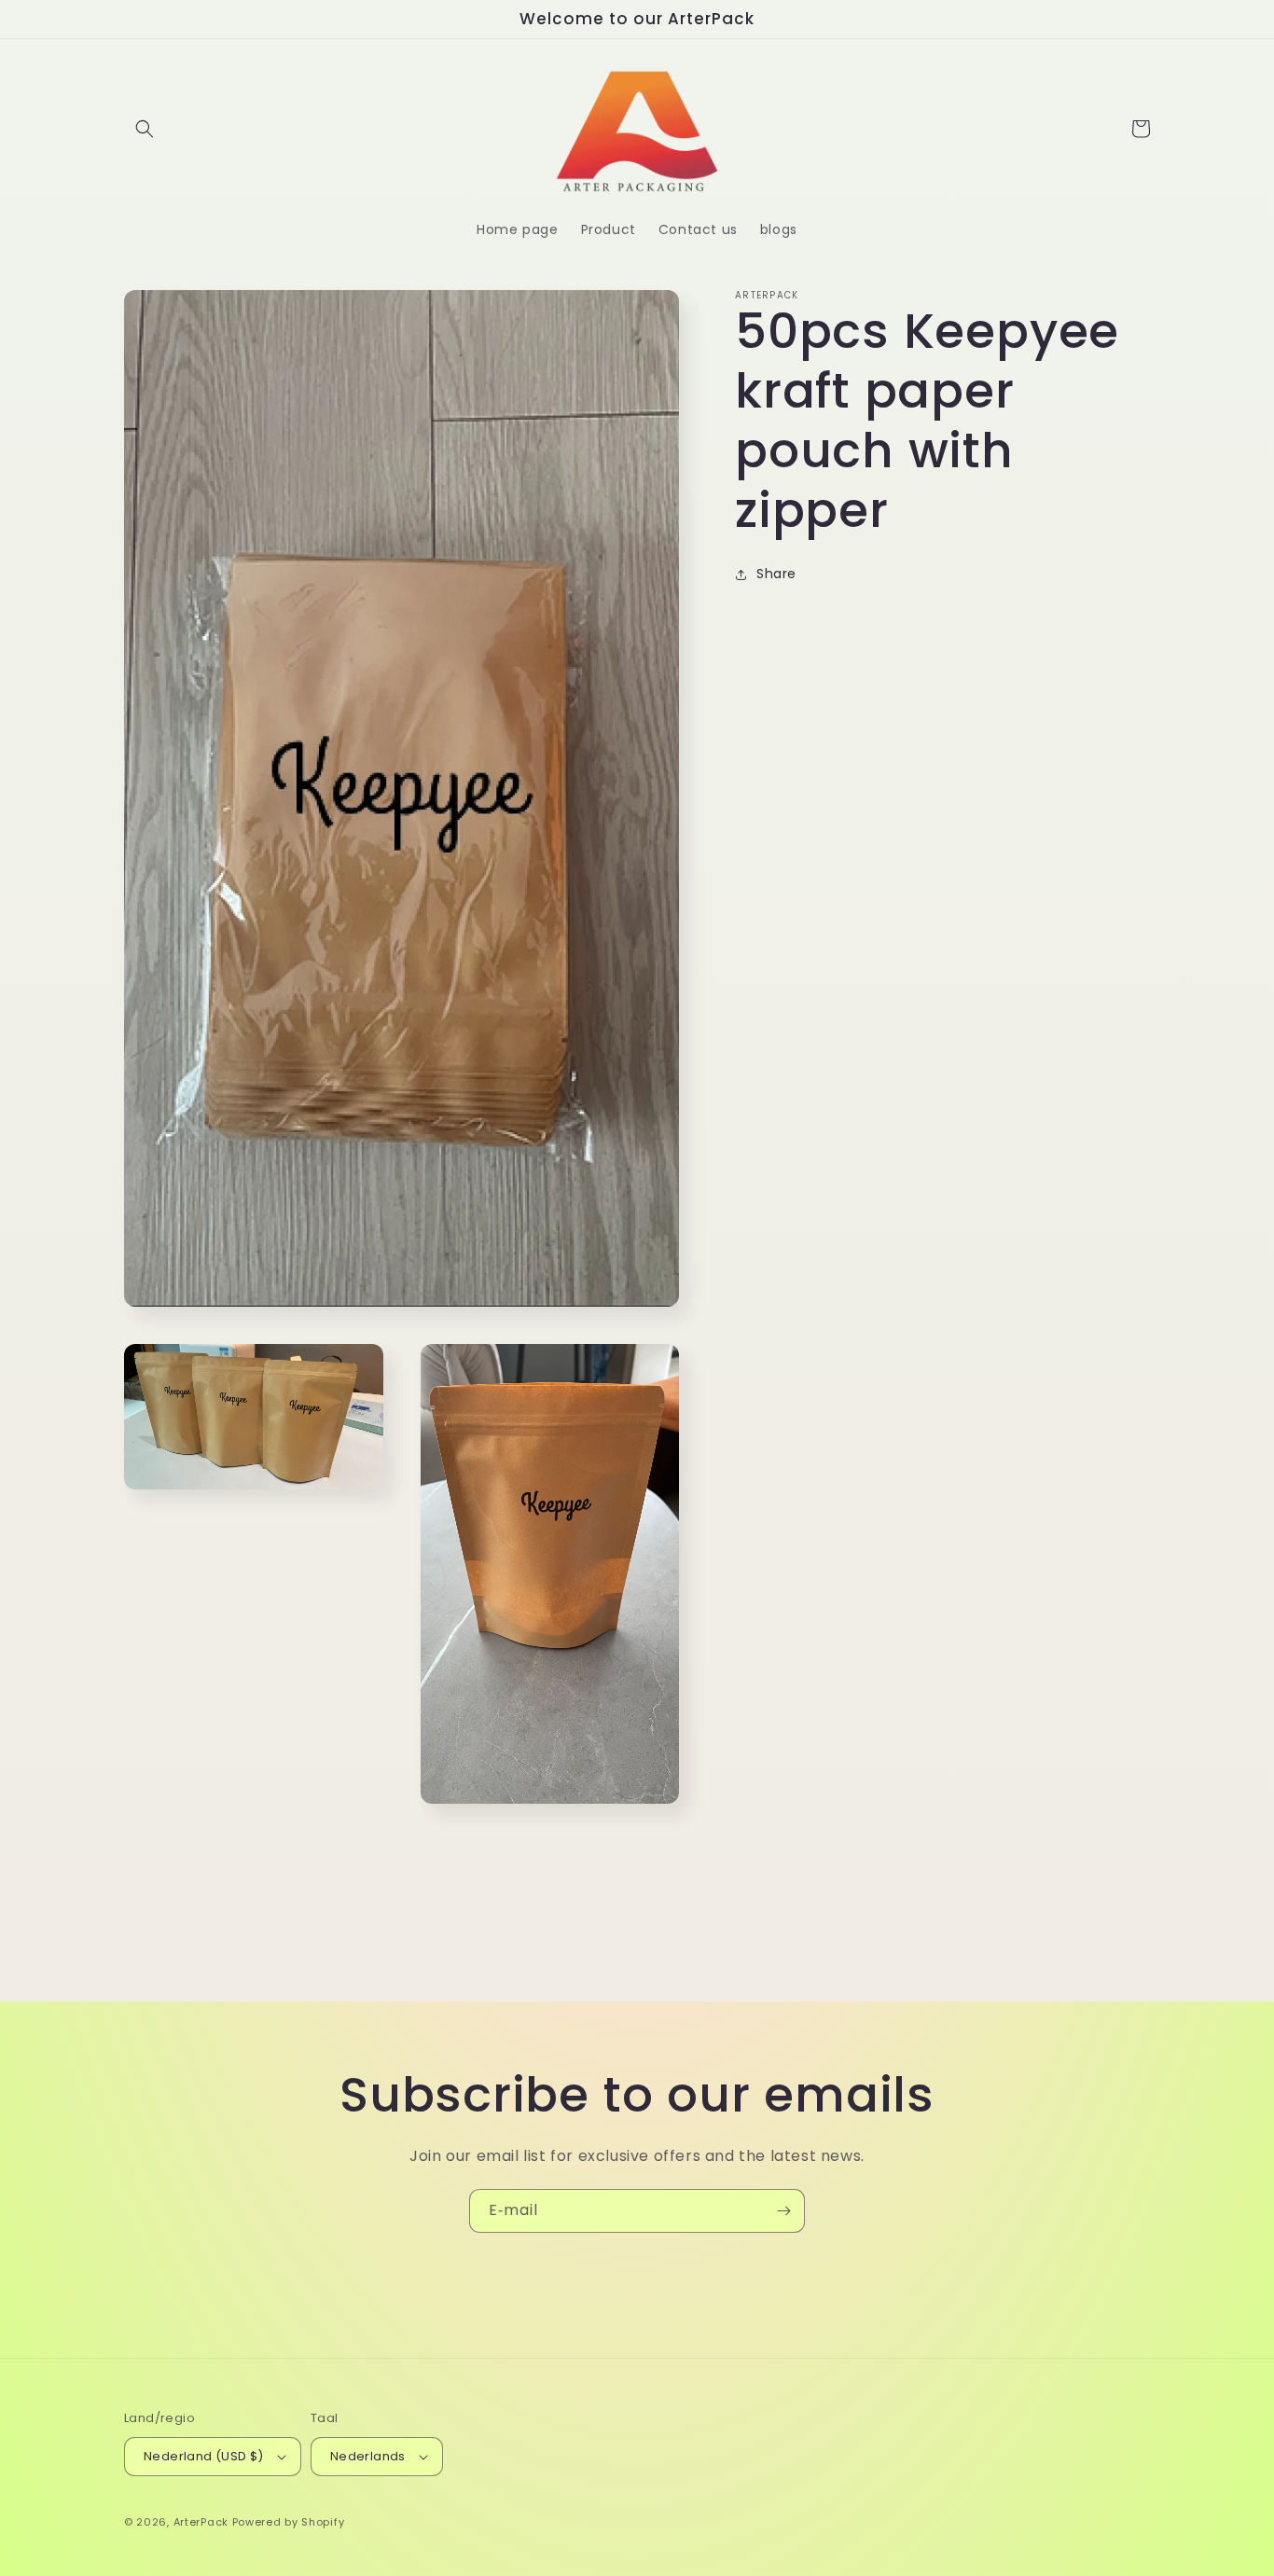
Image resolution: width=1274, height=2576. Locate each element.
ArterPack (201, 2522)
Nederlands (368, 2456)
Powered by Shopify (289, 2522)
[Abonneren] (783, 2211)
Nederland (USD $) (204, 2456)
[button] (145, 129)
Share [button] (776, 575)
